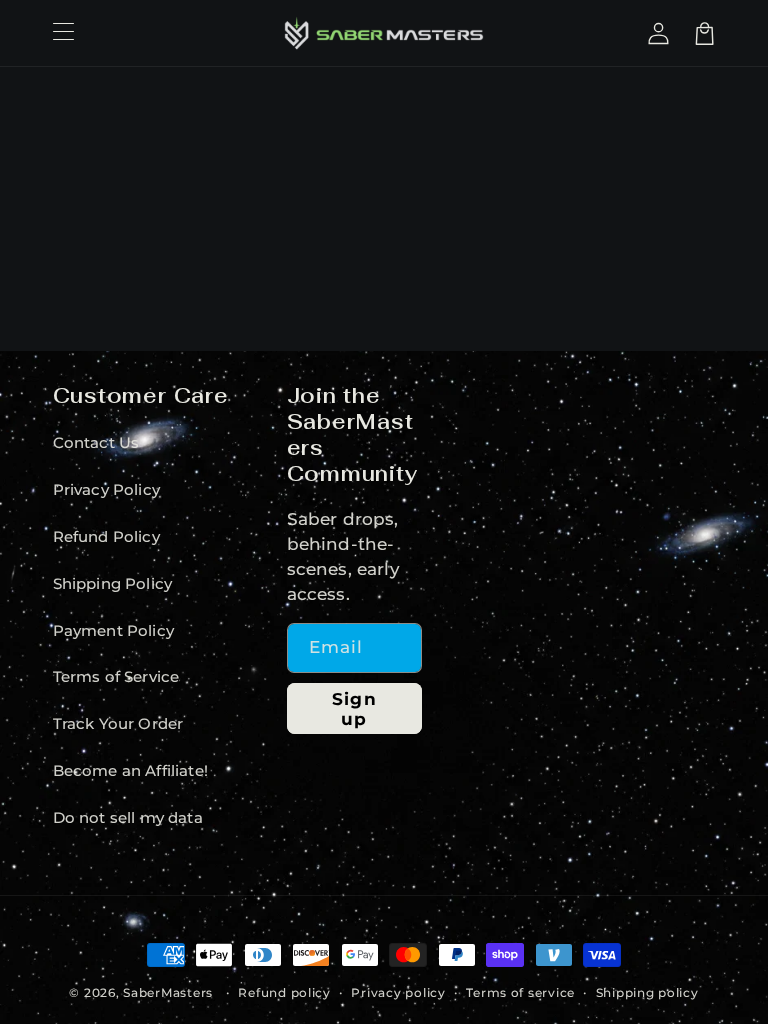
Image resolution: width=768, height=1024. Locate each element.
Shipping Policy (113, 584)
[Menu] (63, 33)
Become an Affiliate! (130, 771)
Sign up (354, 709)
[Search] (630, 33)
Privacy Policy (106, 490)
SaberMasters (168, 993)
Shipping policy (647, 993)
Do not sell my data (128, 818)
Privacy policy (398, 993)
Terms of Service (116, 677)
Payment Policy (113, 631)
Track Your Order (118, 724)
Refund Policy (106, 537)
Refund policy (284, 993)
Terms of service (520, 993)
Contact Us (96, 443)
